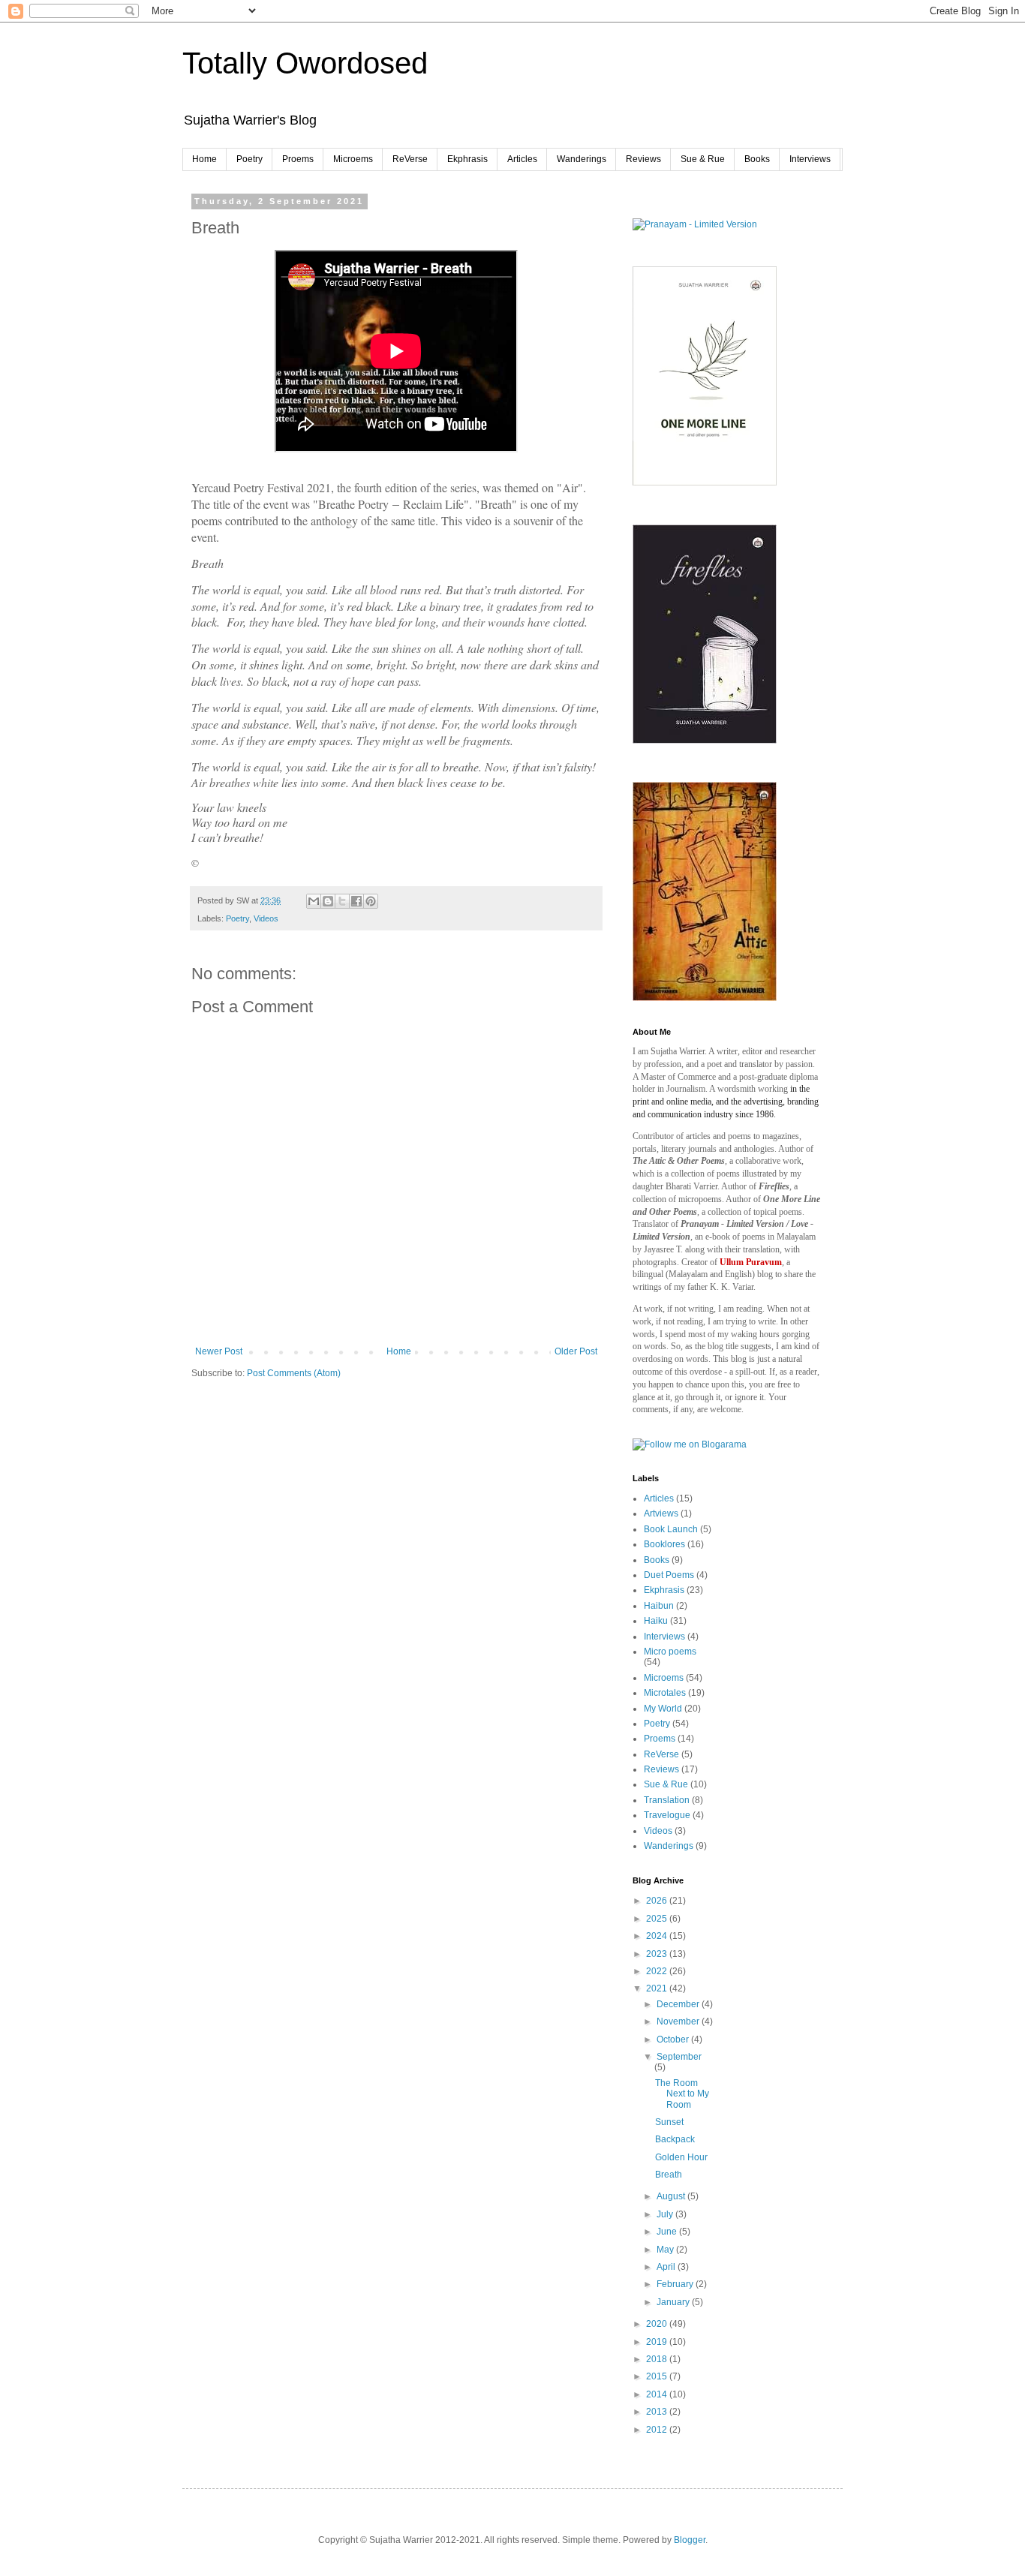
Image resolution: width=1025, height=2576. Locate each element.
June (668, 2232)
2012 (658, 2430)
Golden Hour (681, 2157)
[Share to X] (342, 901)
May (666, 2250)
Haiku (656, 1621)
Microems (353, 159)
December (679, 2004)
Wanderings (582, 159)
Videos (266, 918)
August (672, 2196)
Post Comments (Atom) (294, 1373)
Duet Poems (669, 1575)
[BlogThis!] (328, 901)
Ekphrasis (467, 159)
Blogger (690, 2540)
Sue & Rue (703, 159)
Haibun (659, 1606)
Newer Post (219, 1351)
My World (663, 1709)
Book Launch (671, 1529)
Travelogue (667, 1815)
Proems (298, 159)
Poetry (249, 159)
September (679, 2057)
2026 (658, 1901)
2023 (658, 1954)
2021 (658, 1988)
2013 (658, 2412)
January (674, 2302)
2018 (658, 2359)
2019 (658, 2342)
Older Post (576, 1351)
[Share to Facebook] (356, 901)
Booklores (664, 1544)
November (679, 2021)
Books (757, 159)
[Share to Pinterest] (371, 901)
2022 (658, 1971)
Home (204, 159)
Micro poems (670, 1652)
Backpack (675, 2139)
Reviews (643, 159)
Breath (669, 2175)
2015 (658, 2376)
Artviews (661, 1513)
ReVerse (410, 159)
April (667, 2267)
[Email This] (314, 901)
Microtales (665, 1693)
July (666, 2214)
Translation (667, 1800)
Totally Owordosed (305, 63)
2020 (658, 2324)
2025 (658, 1919)
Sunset (669, 2122)
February (676, 2284)
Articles (522, 159)
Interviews (810, 159)
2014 (658, 2394)
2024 (658, 1936)
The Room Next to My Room (682, 2094)
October (674, 2039)
